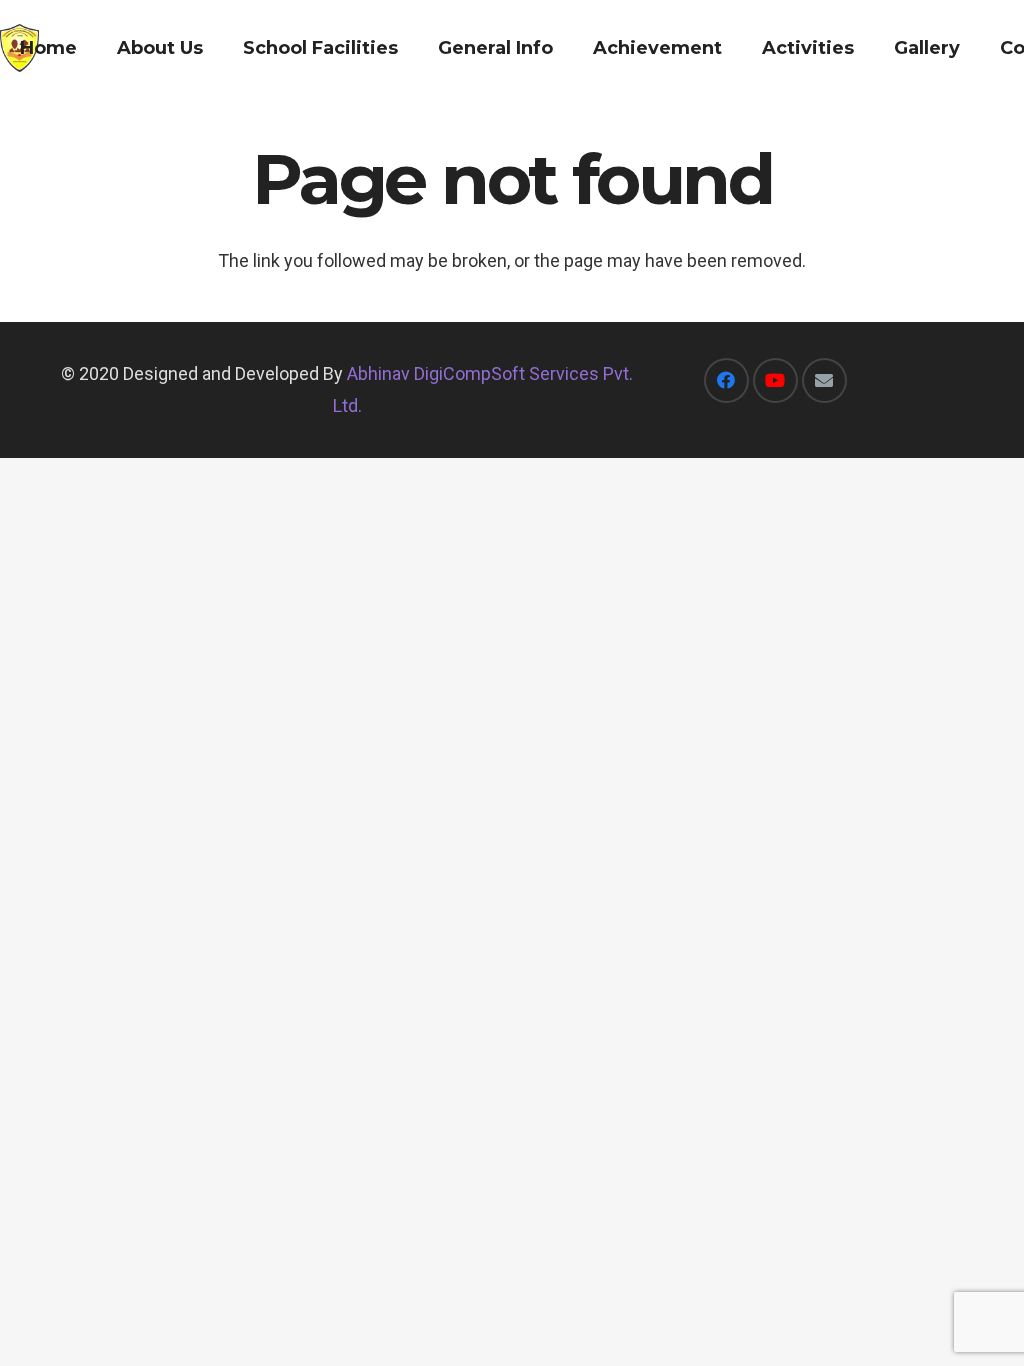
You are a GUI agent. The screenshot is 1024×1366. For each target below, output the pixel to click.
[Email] (824, 380)
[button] (219, 48)
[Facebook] (726, 380)
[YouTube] (775, 380)
